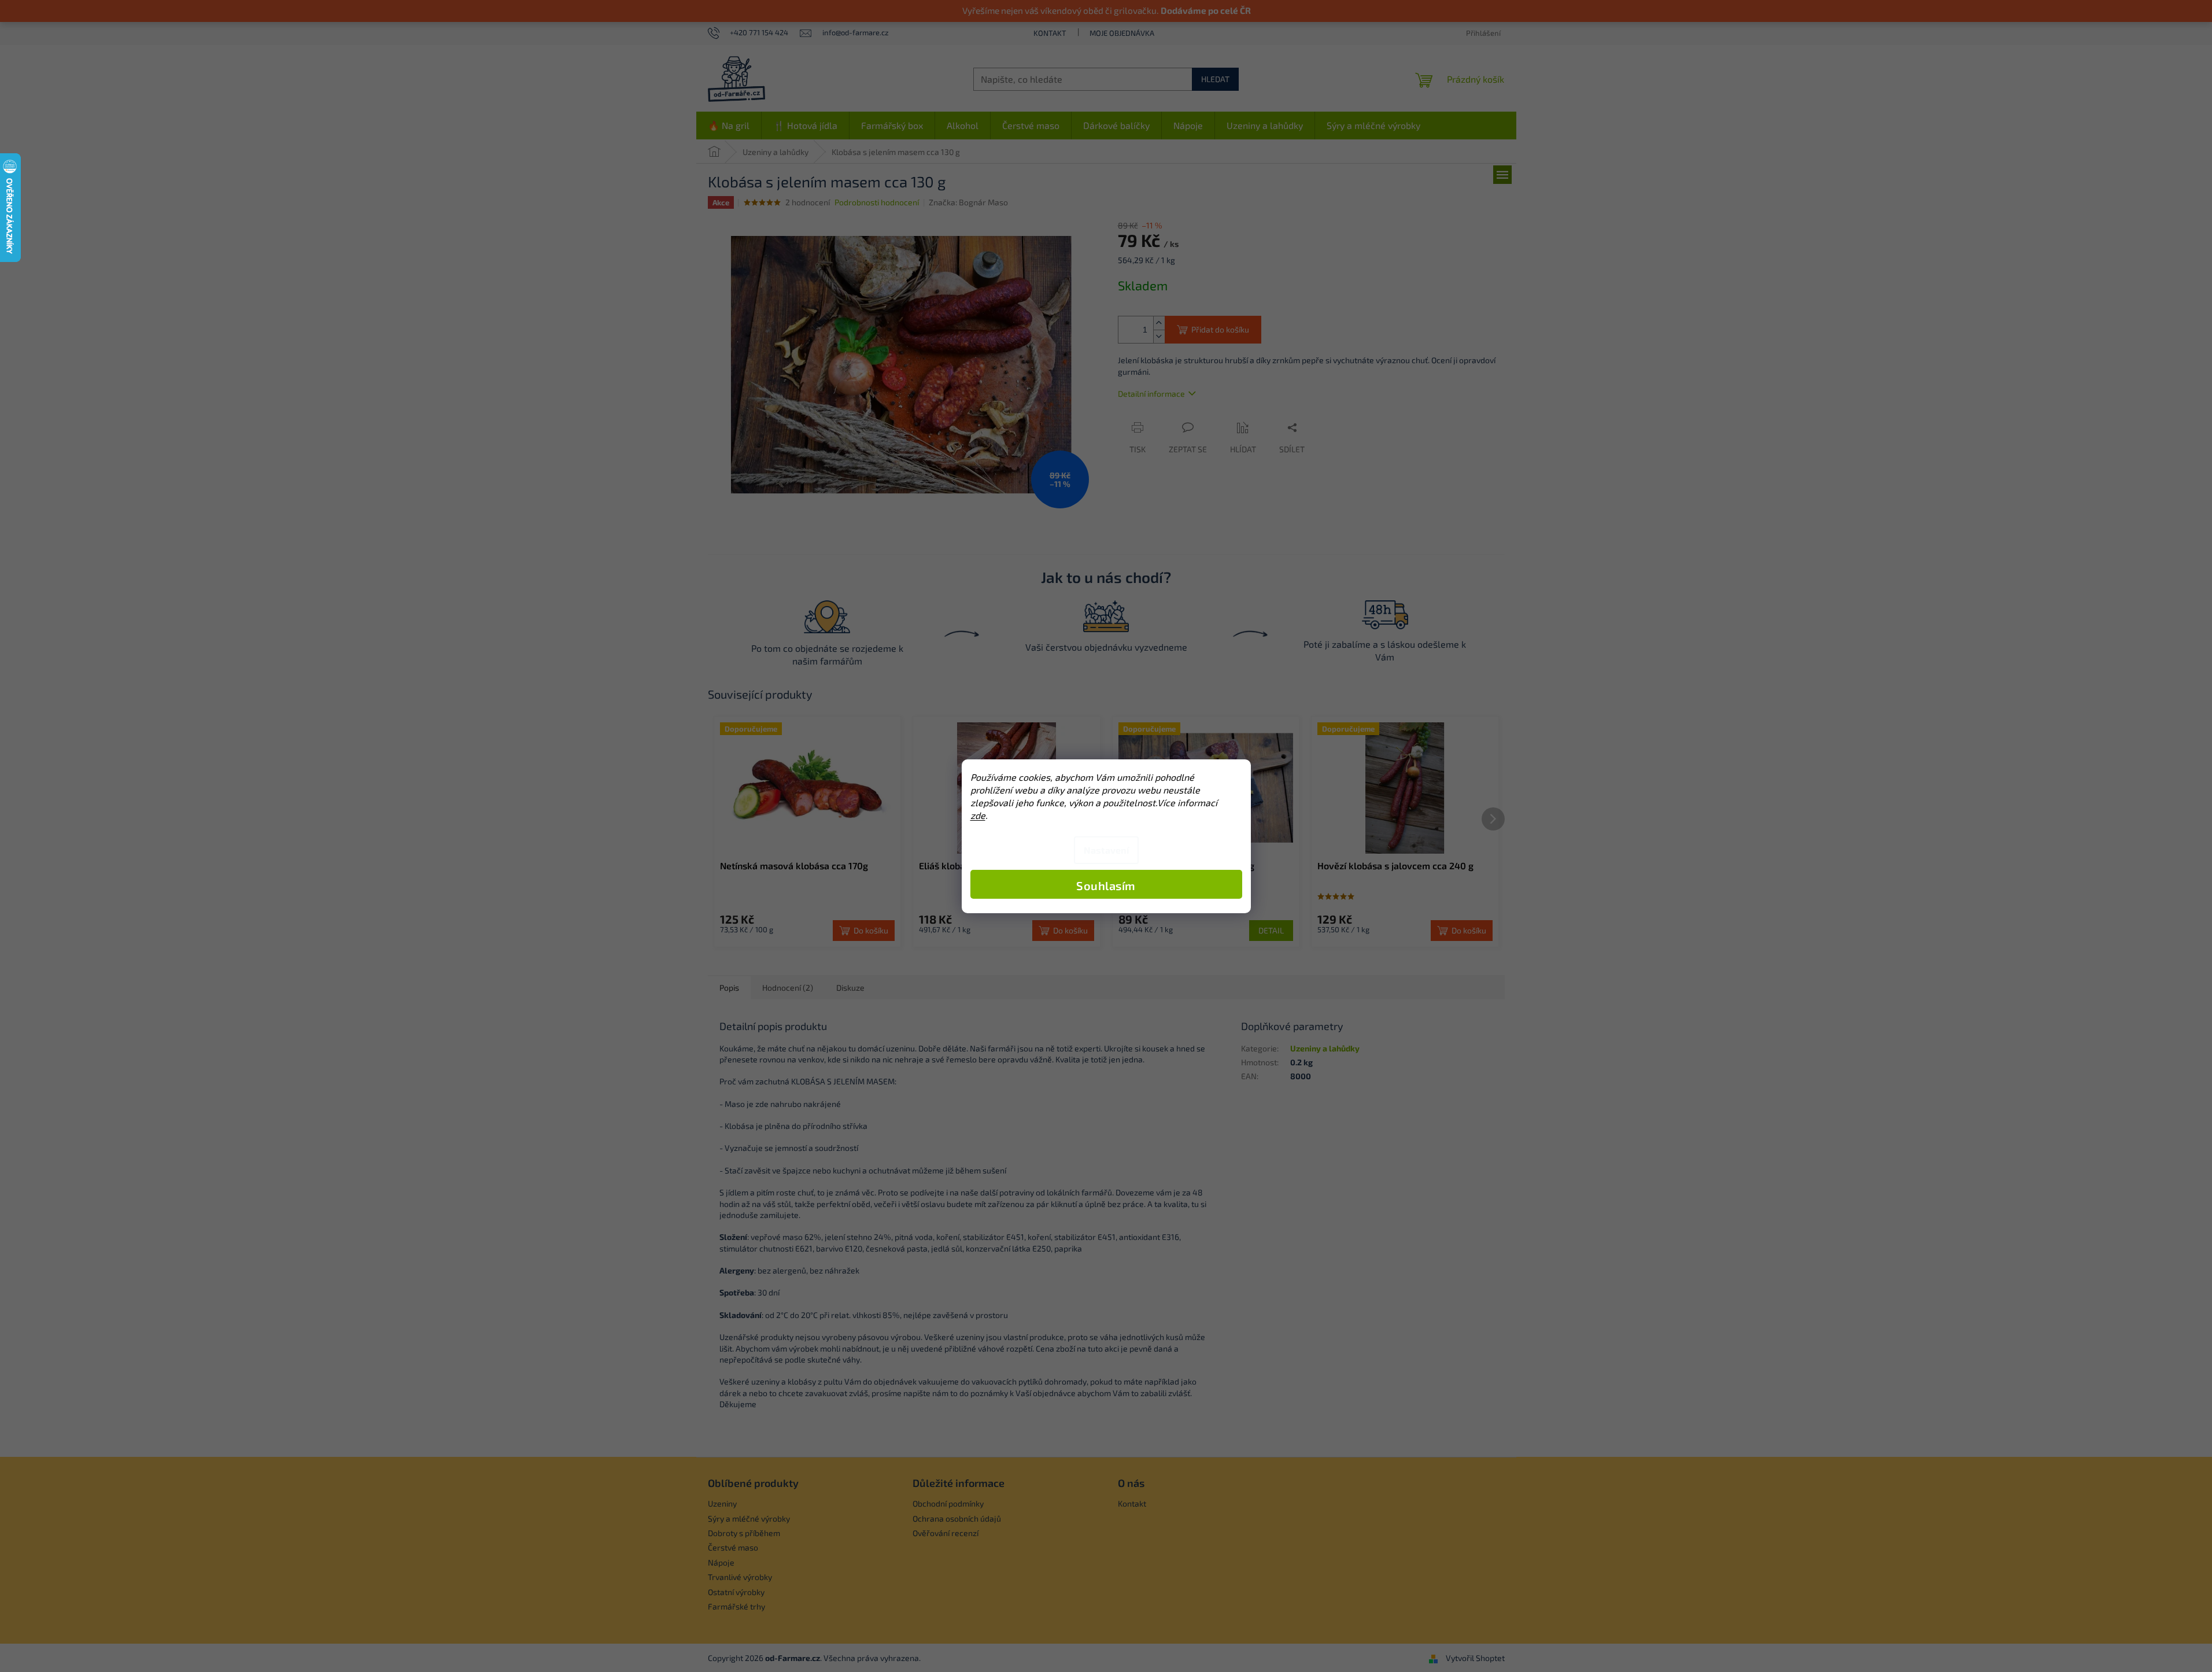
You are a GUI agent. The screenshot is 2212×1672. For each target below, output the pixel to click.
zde (978, 815)
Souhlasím (1106, 885)
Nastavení (1106, 850)
